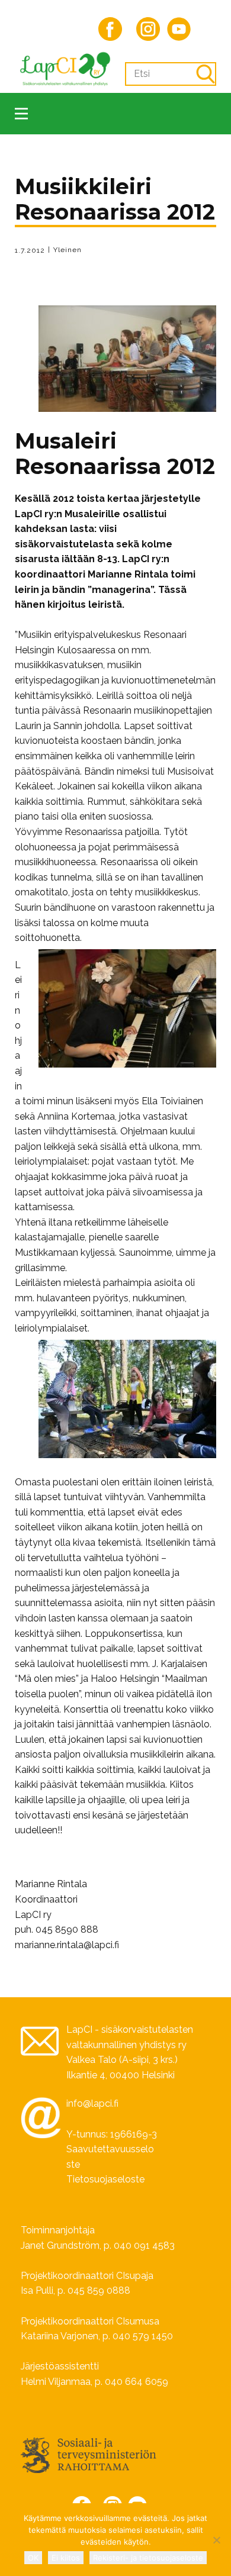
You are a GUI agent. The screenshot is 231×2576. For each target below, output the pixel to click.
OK (33, 2558)
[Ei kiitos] (216, 2540)
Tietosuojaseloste (105, 2179)
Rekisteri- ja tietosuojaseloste (148, 2558)
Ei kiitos (66, 2558)
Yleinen (68, 250)
